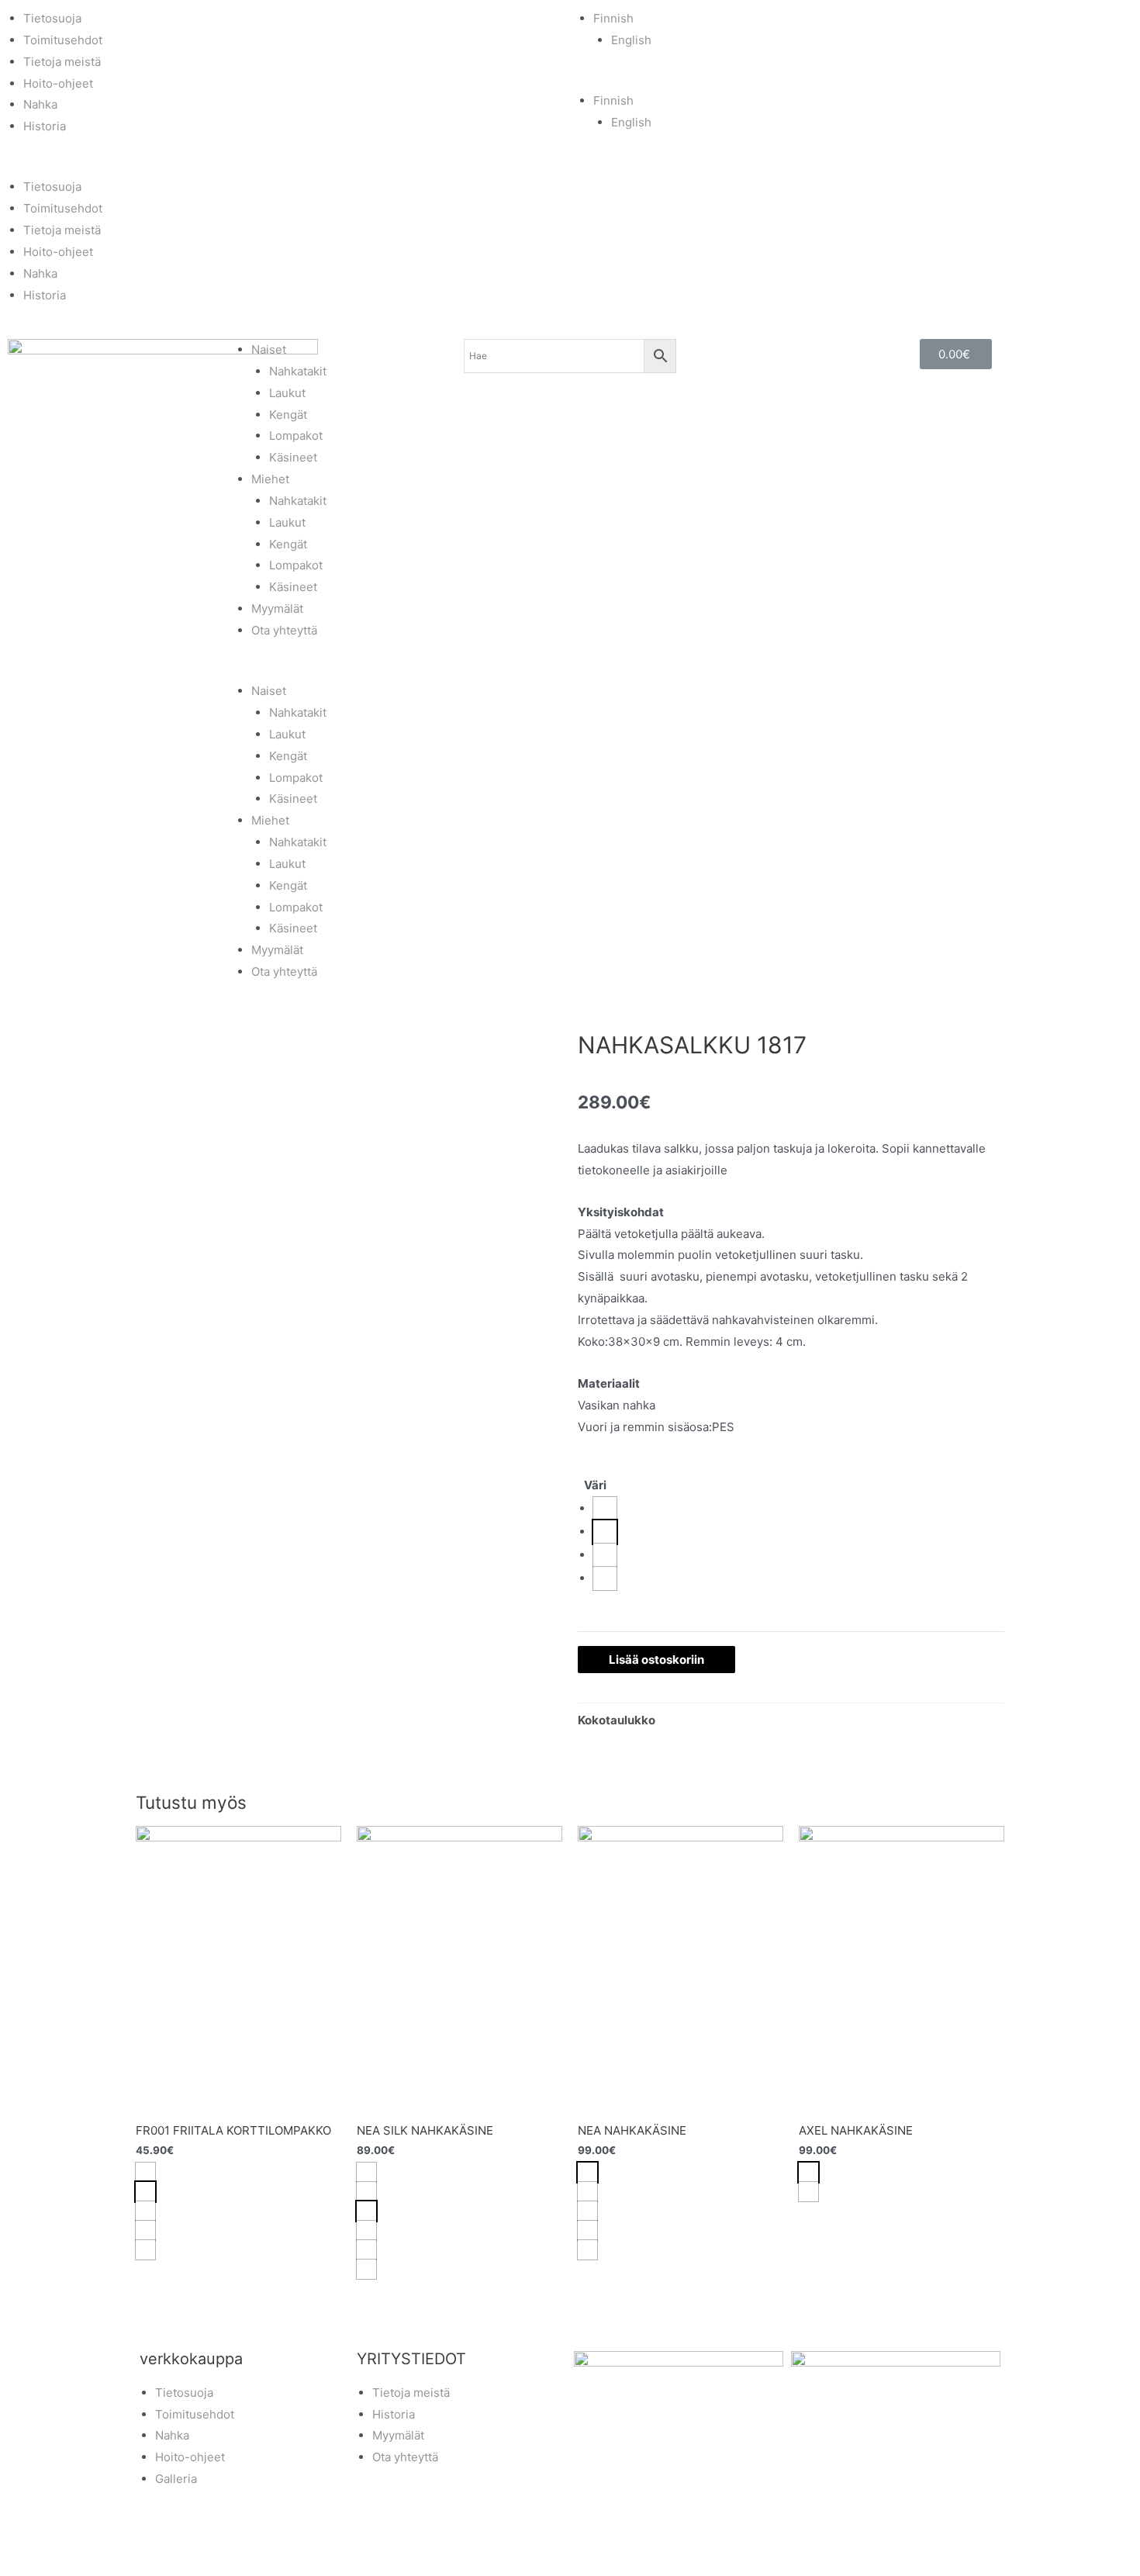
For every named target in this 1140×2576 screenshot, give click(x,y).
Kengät (288, 415)
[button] (285, 166)
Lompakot (296, 436)
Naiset (269, 349)
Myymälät (277, 609)
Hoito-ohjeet (58, 83)
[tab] (617, 1720)
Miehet (270, 479)
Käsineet (293, 457)
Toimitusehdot (63, 40)
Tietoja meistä (62, 62)
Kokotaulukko (617, 1720)
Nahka (40, 104)
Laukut (287, 393)
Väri (595, 1485)
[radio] (605, 1509)
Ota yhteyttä (284, 630)
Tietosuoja (52, 18)
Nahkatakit (298, 371)
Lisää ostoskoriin (656, 1660)
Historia (45, 126)
